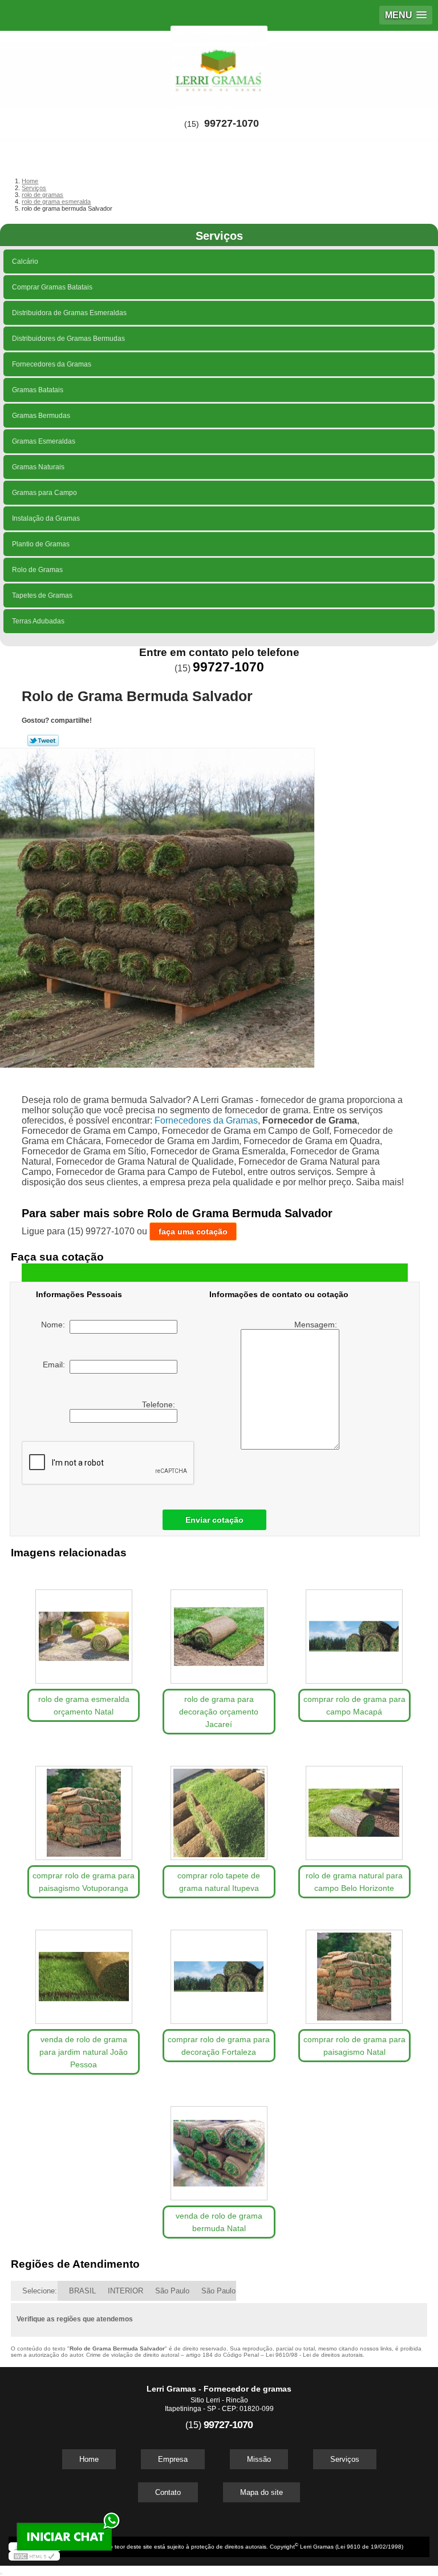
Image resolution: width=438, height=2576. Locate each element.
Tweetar (43, 740)
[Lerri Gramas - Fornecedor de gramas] (219, 65)
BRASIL (82, 2291)
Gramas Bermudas (41, 416)
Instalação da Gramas (46, 518)
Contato (168, 2492)
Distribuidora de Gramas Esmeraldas (69, 313)
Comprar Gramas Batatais (52, 287)
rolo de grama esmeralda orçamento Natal (84, 1705)
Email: (56, 1365)
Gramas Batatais (38, 390)
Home (89, 2459)
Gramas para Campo (44, 493)
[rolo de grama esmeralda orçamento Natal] (84, 1631)
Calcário (25, 261)
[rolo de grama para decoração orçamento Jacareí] (219, 1631)
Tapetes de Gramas (42, 595)
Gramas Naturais (38, 467)
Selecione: (40, 2291)
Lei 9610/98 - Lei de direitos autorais (314, 2355)
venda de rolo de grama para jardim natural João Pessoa (84, 2052)
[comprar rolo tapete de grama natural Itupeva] (219, 1807)
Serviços (219, 236)
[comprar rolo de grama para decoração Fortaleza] (219, 1971)
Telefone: (160, 1404)
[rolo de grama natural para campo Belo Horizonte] (354, 1807)
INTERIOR (125, 2291)
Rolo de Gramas (37, 570)
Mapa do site (261, 2492)
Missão (259, 2459)
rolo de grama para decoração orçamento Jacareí (219, 1712)
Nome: (55, 1325)
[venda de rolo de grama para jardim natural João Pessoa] (84, 1971)
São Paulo (172, 2291)
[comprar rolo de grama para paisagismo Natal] (354, 1971)
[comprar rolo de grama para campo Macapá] (354, 1631)
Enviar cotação (214, 1520)
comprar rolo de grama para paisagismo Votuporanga (84, 1882)
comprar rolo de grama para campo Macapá (354, 1705)
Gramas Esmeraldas (44, 441)
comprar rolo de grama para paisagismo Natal (354, 2046)
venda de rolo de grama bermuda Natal (219, 2222)
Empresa (173, 2459)
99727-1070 (232, 123)
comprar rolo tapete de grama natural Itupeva (219, 1882)
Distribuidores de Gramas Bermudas (68, 339)
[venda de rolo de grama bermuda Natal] (219, 2148)
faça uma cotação (193, 1231)
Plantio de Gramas (41, 544)
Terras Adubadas (38, 621)
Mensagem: (317, 1325)
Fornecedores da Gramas (52, 364)
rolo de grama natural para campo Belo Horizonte (354, 1882)
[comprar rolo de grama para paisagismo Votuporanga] (84, 1807)
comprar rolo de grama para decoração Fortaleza (219, 2046)
